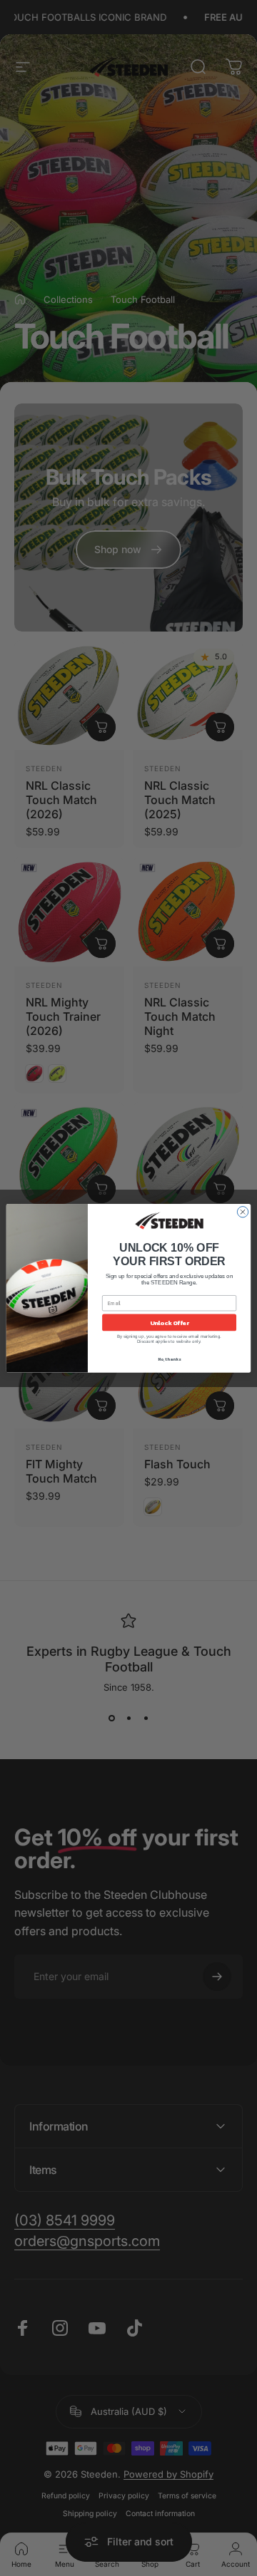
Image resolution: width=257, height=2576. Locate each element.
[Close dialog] (242, 1211)
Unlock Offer (170, 1322)
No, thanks (170, 1359)
